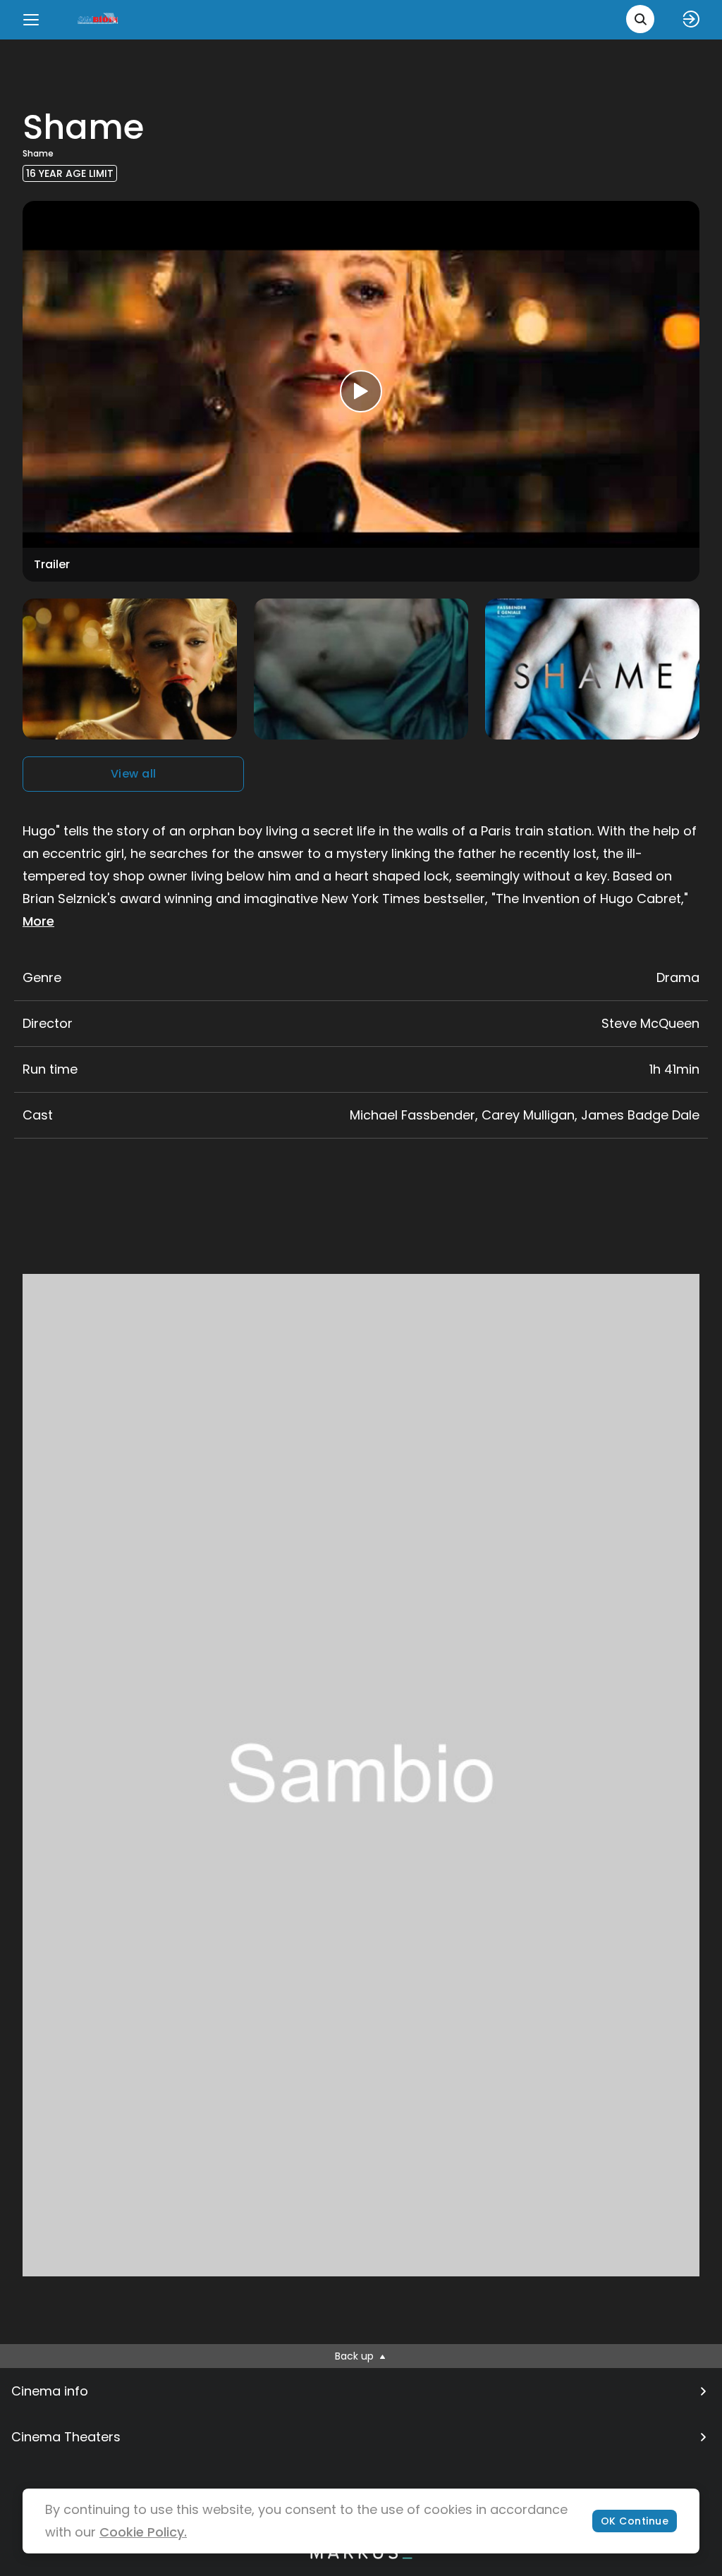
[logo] (99, 19)
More (38, 921)
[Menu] (31, 20)
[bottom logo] (361, 2556)
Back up (356, 2356)
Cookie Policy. (143, 2532)
